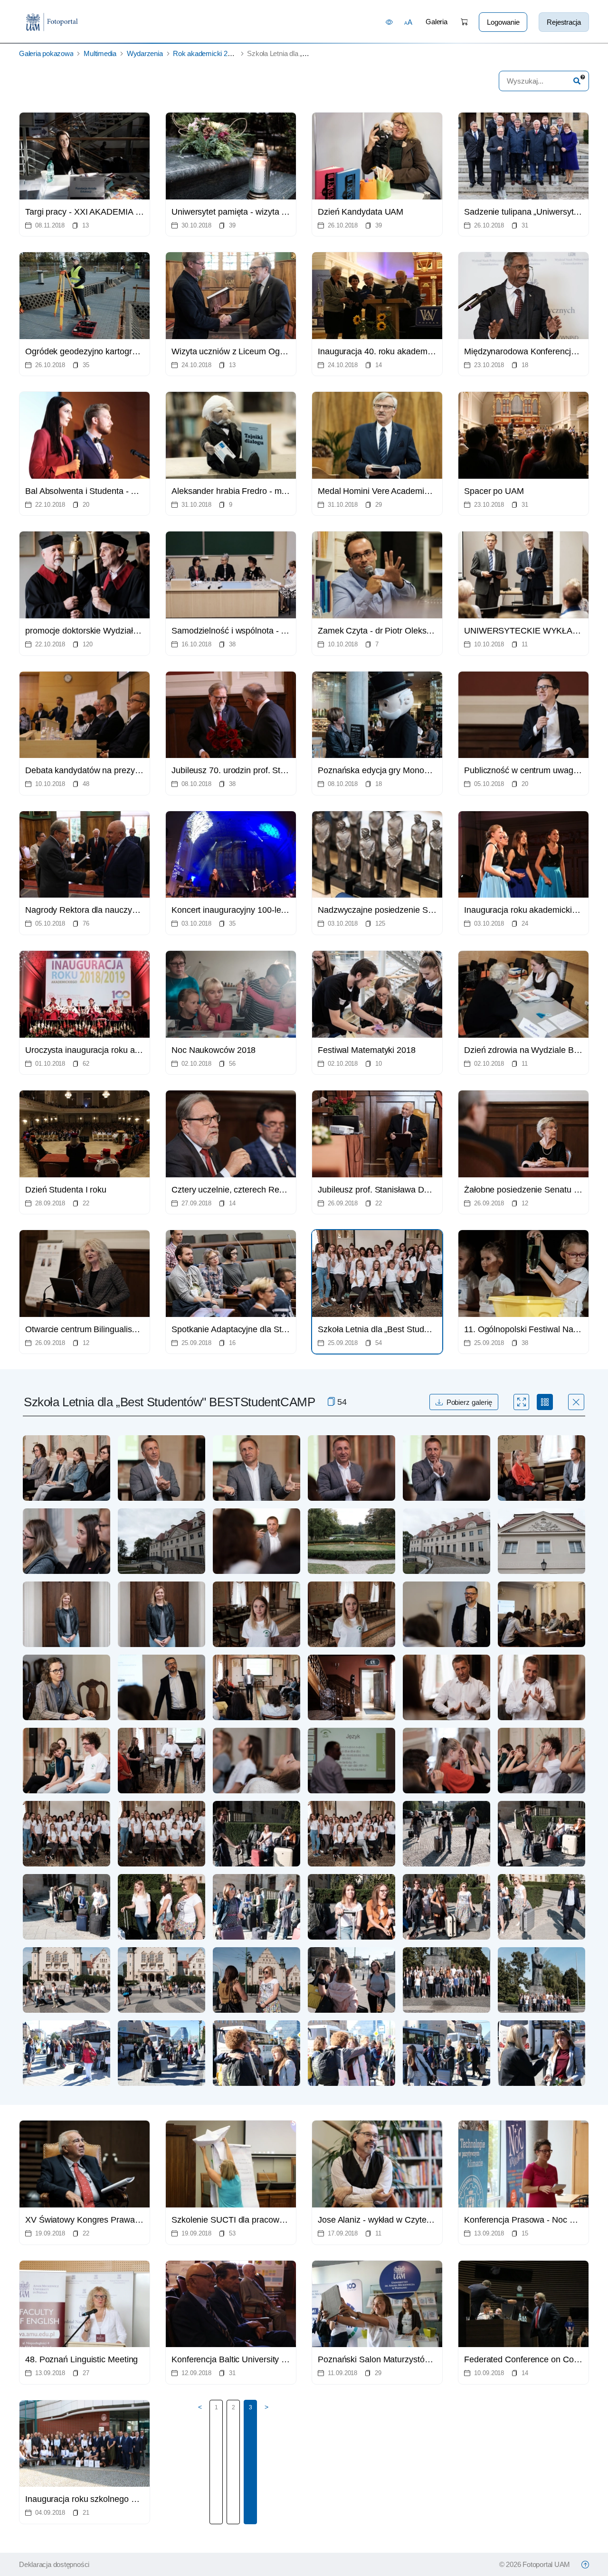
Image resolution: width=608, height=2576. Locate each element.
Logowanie (503, 22)
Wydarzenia (145, 53)
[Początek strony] (585, 2565)
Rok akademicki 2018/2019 (214, 53)
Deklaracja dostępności (54, 2564)
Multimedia (100, 53)
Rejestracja (564, 22)
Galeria (436, 22)
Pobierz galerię (469, 1402)
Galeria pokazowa (46, 53)
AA (408, 22)
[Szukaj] (577, 81)
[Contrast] (389, 22)
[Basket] (464, 22)
